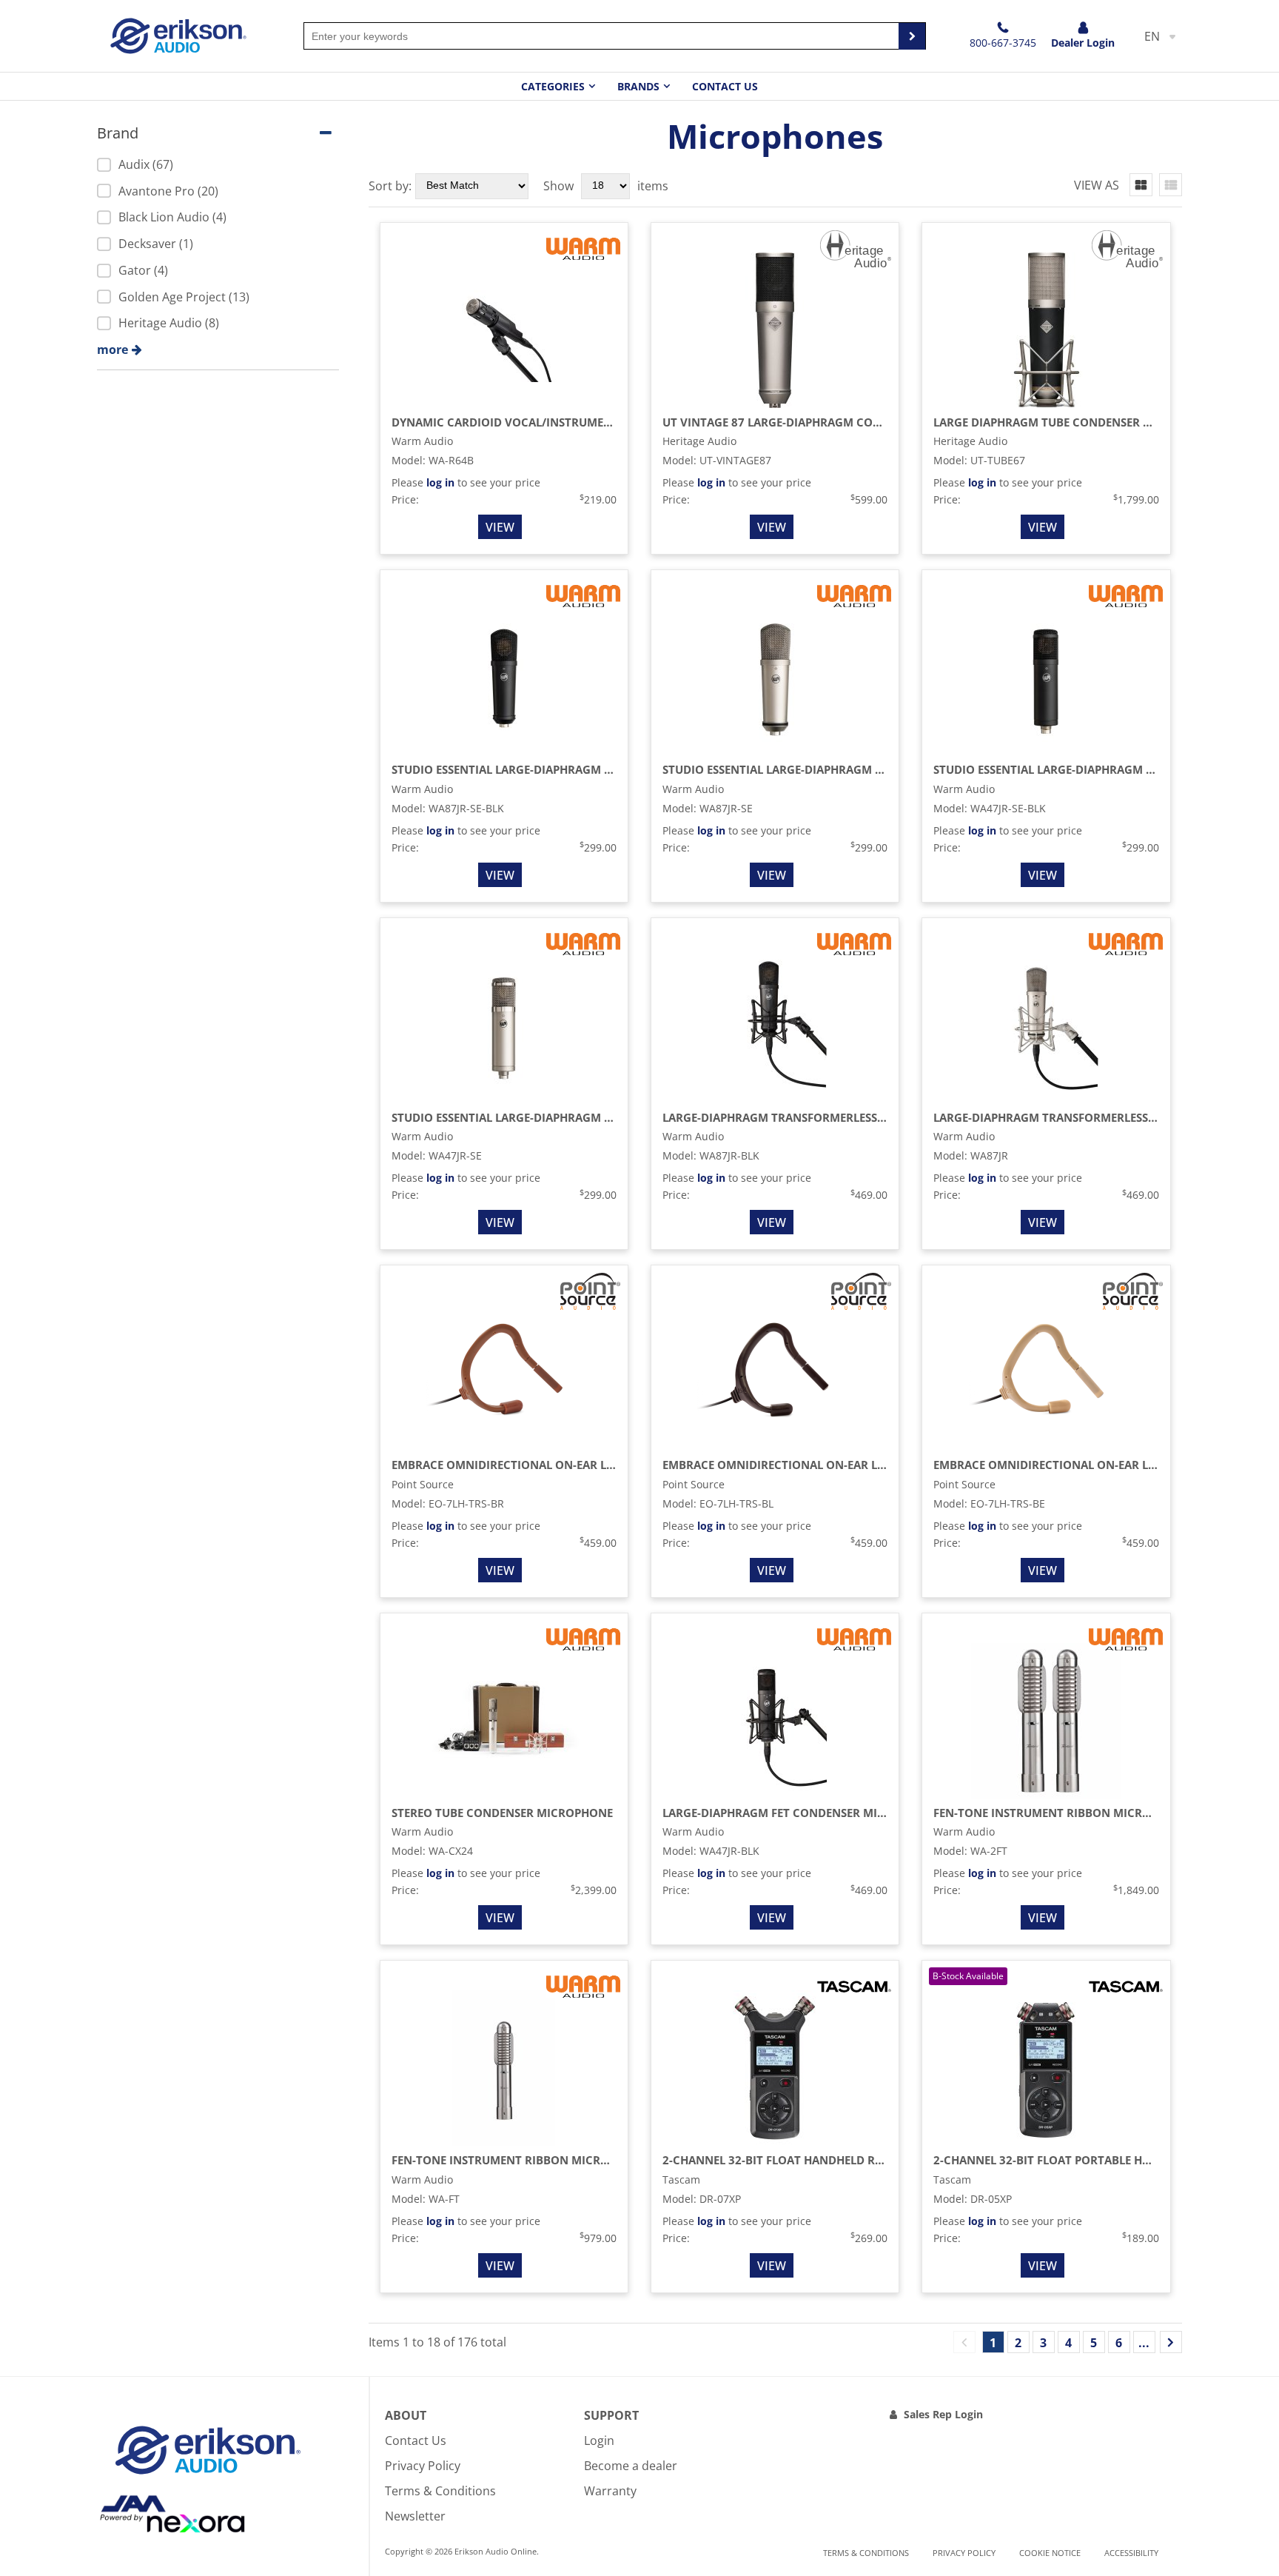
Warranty (610, 2491)
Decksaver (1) (156, 244)
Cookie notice (1050, 2553)
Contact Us (725, 86)
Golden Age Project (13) (184, 297)
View (500, 527)
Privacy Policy (423, 2466)
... (1144, 2343)
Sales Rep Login (943, 2414)
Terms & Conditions (440, 2491)
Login (599, 2440)
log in (440, 482)
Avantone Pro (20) (168, 191)
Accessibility (1131, 2553)
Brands (638, 86)
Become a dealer (631, 2466)
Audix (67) (146, 164)
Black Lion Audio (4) (172, 217)
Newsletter (415, 2516)
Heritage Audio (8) (169, 323)
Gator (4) (143, 270)
